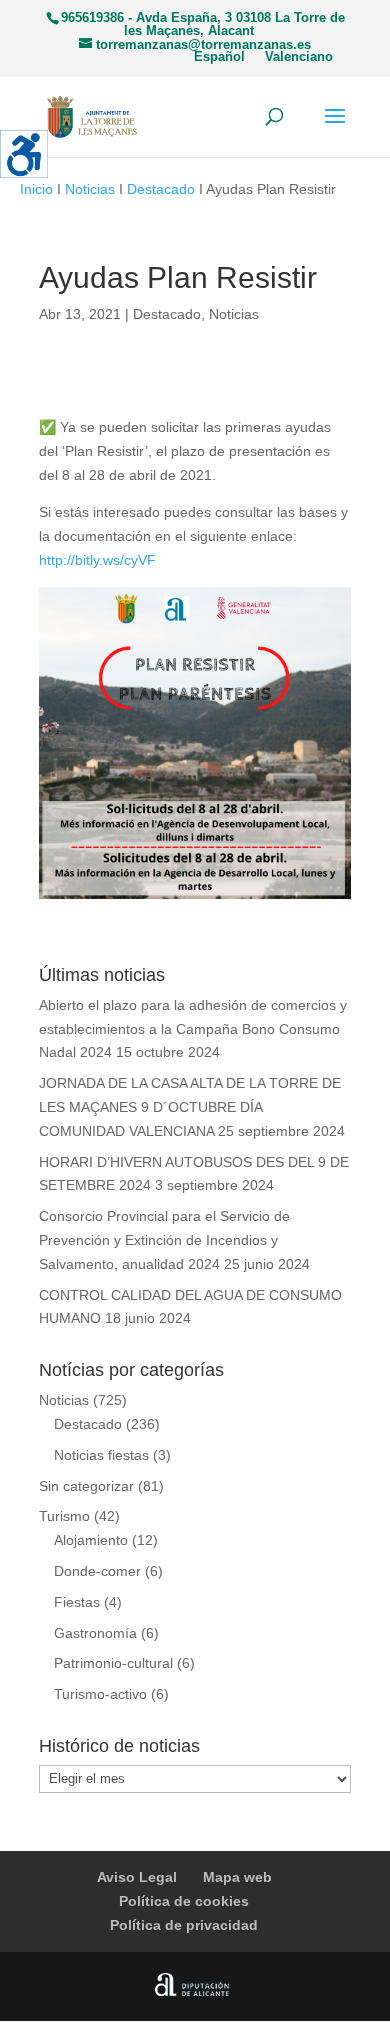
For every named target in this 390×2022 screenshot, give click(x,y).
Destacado (161, 189)
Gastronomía (95, 1633)
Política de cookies (184, 1901)
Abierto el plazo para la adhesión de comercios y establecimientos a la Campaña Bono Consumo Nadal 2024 (193, 1029)
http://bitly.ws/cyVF (97, 560)
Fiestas (77, 1602)
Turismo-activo (100, 1694)
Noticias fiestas (101, 1455)
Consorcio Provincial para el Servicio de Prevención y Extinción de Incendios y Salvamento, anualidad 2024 (164, 1240)
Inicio (36, 189)
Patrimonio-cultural (113, 1663)
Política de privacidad (184, 1925)
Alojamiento (91, 1540)
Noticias (90, 189)
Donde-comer (97, 1571)
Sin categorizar (86, 1486)
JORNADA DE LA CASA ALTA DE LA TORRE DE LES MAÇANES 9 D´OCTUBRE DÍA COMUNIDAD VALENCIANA (190, 1107)
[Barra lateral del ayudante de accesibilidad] (24, 154)
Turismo (64, 1516)
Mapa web (237, 1877)
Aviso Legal (137, 1877)
